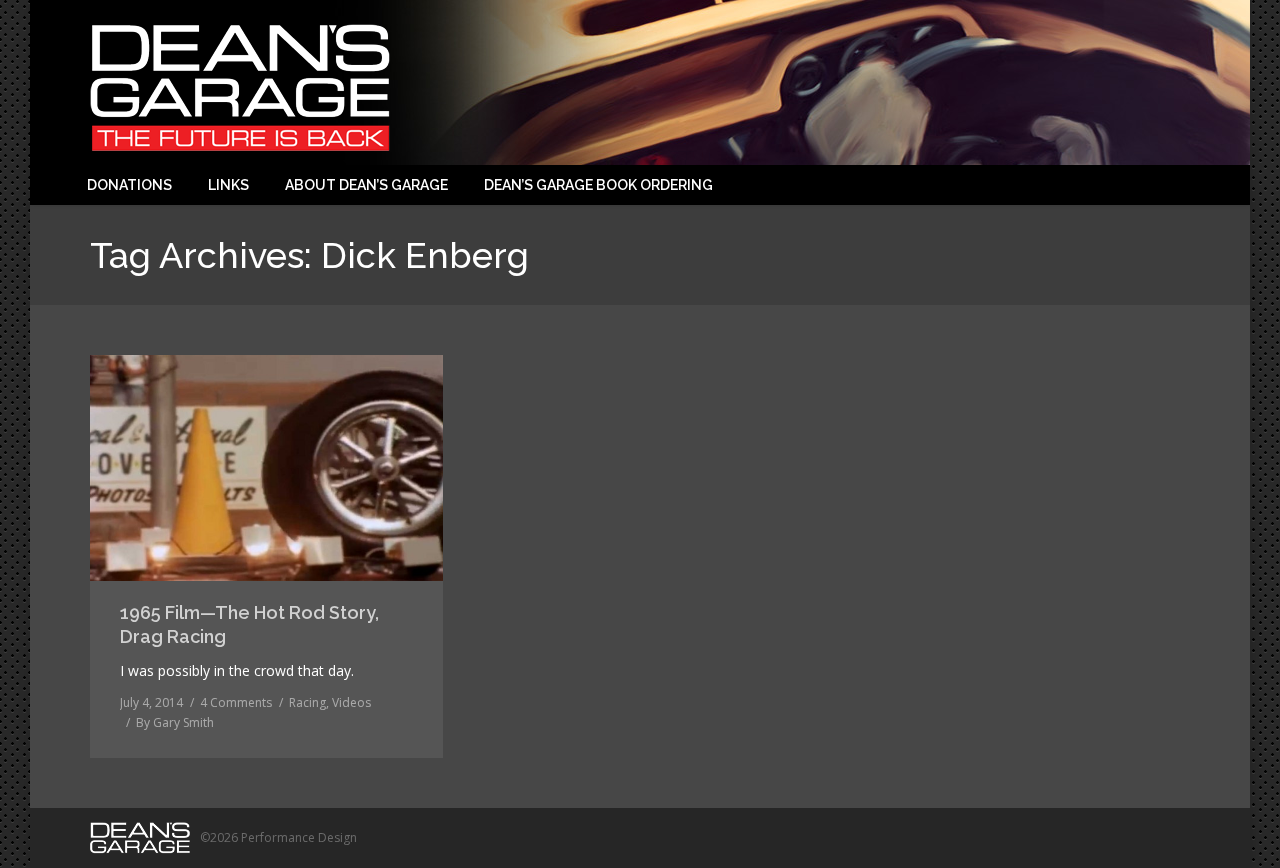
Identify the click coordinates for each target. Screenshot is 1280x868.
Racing (307, 702)
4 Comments (236, 702)
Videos (351, 702)
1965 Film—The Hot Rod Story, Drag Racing (249, 624)
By (175, 722)
